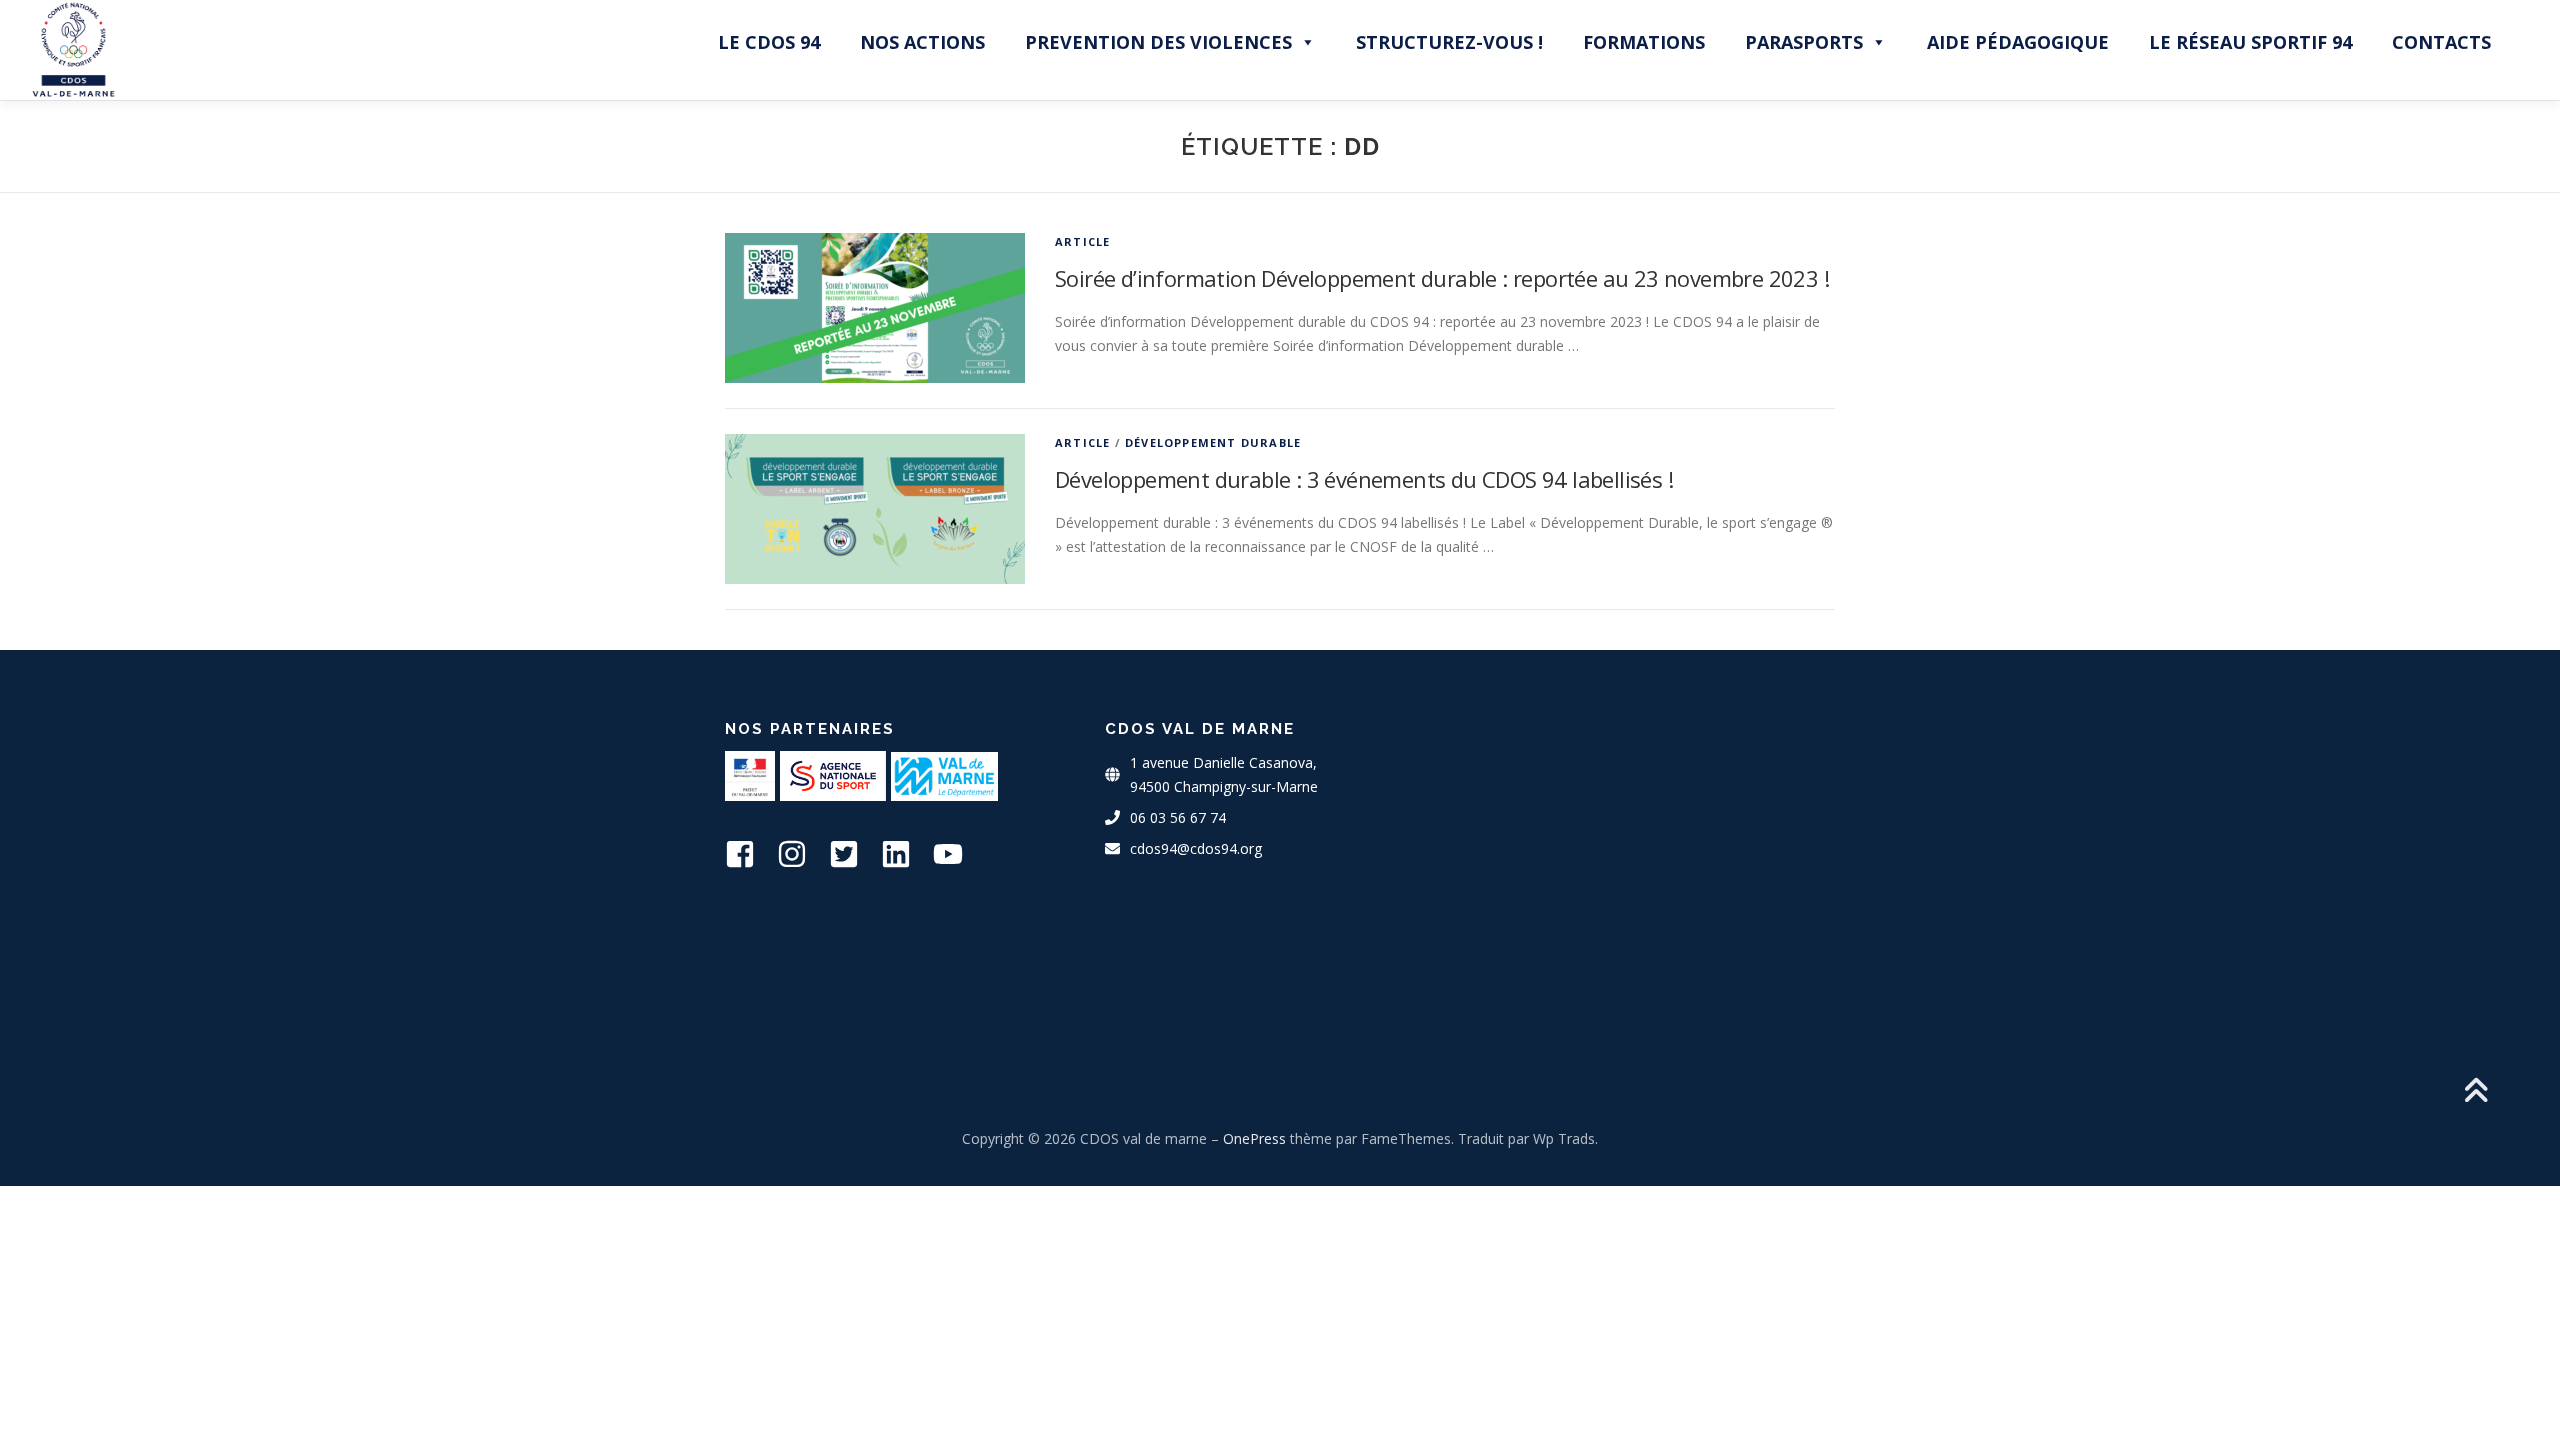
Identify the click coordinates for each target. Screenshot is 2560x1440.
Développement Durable (1213, 442)
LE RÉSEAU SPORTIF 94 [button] (2250, 42)
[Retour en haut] (2475, 1092)
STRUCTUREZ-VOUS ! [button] (1449, 42)
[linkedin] (905, 854)
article (1082, 241)
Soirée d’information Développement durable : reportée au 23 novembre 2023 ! (1442, 278)
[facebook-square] (749, 854)
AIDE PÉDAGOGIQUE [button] (2018, 42)
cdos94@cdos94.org (1196, 848)
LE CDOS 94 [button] (769, 42)
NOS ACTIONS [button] (922, 42)
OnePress (1254, 1138)
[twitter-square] (853, 854)
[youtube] (957, 854)
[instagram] (801, 854)
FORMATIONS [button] (1644, 42)
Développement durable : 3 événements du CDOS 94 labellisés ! (1364, 479)
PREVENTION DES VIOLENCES (1158, 42)
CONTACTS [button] (2441, 42)
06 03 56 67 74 (1178, 817)
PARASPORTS (1804, 42)
